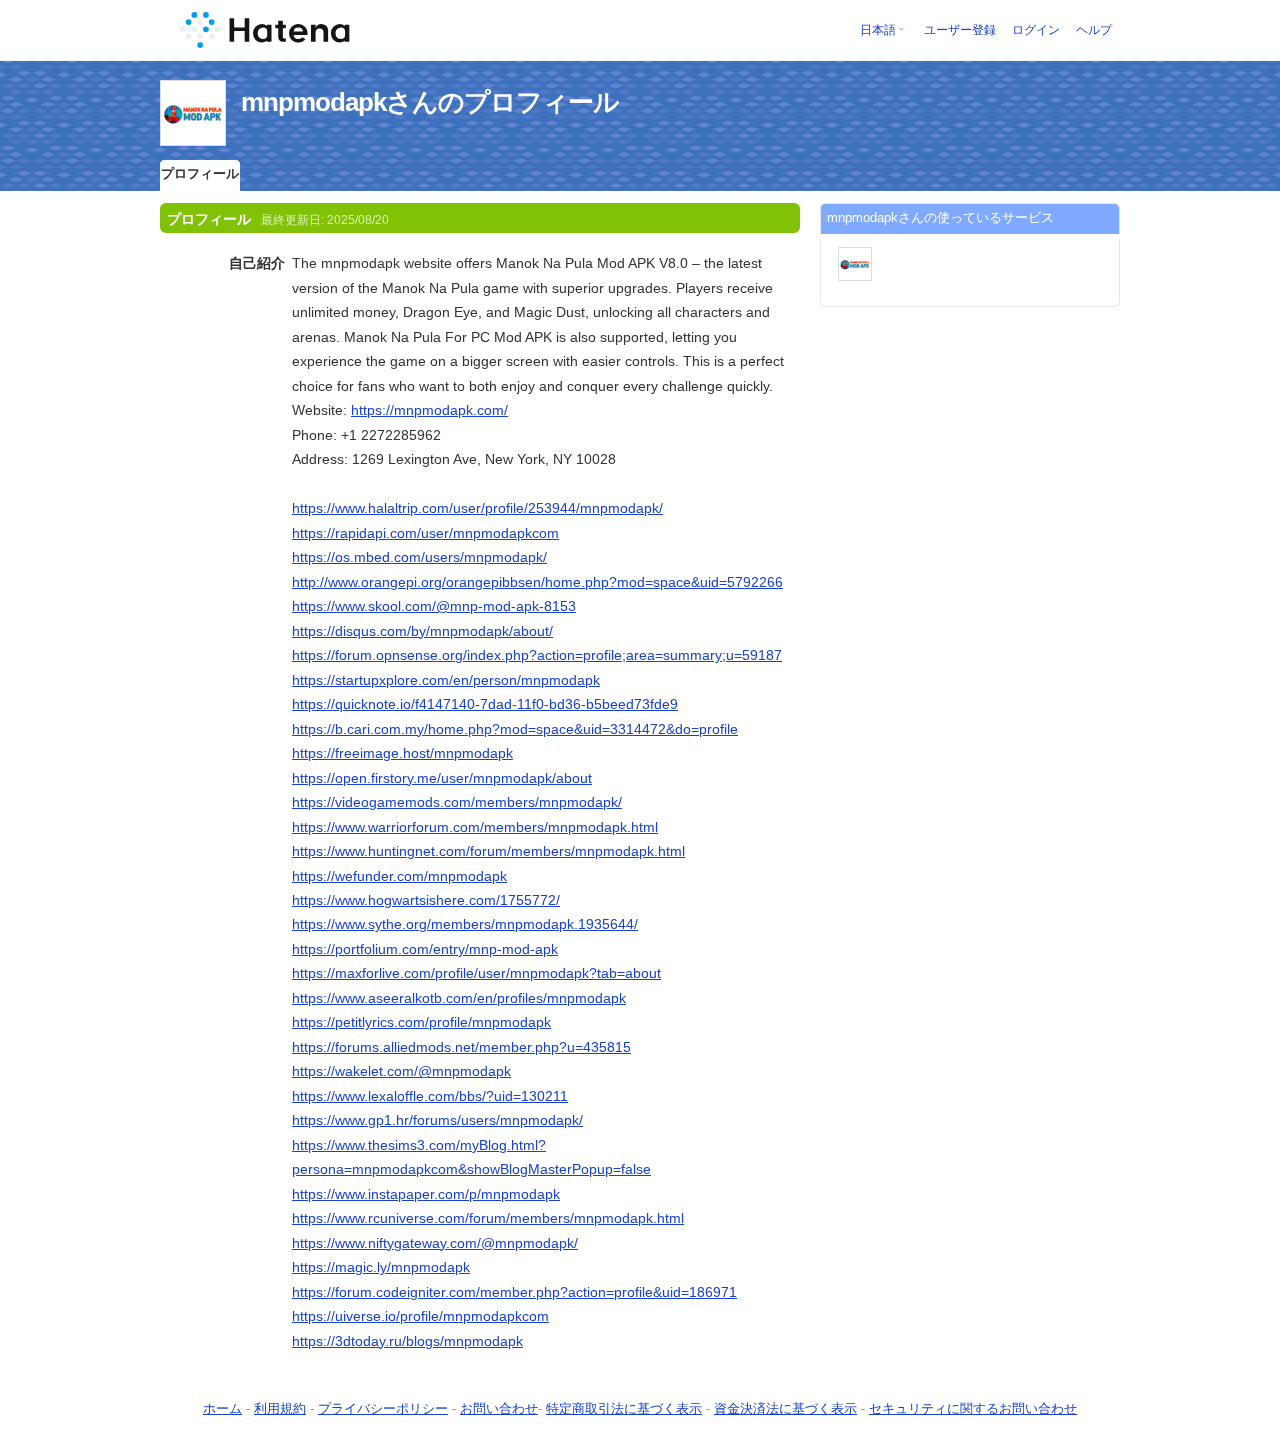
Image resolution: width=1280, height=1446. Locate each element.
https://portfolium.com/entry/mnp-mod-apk (425, 949)
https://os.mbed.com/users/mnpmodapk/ (419, 557)
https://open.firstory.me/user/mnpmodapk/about (442, 778)
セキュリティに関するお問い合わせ (973, 1408)
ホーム (222, 1408)
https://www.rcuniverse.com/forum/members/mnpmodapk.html (488, 1218)
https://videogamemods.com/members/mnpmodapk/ (457, 802)
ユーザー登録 (960, 30)
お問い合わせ (499, 1408)
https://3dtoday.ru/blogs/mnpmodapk (407, 1341)
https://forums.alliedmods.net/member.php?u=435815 (461, 1047)
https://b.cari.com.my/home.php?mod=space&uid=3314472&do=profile (515, 729)
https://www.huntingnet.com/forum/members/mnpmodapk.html (488, 851)
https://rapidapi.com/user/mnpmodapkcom (425, 533)
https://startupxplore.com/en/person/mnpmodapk (446, 680)
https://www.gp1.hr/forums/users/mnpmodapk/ (437, 1120)
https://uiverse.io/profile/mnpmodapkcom (420, 1316)
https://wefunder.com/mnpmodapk (399, 876)
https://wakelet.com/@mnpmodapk (401, 1071)
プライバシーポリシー (383, 1408)
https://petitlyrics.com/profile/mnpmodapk (421, 1022)
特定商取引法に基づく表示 (624, 1408)
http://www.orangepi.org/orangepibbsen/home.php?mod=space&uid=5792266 (537, 582)
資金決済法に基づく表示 (785, 1408)
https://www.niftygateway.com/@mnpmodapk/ (435, 1243)
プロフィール (200, 173)
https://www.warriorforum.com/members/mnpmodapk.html (475, 827)
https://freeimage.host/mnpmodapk (402, 753)
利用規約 (280, 1408)
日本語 (878, 30)
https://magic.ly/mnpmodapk (381, 1267)
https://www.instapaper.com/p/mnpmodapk (426, 1194)
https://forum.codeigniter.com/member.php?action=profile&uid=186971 (514, 1292)
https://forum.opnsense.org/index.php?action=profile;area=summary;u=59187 (537, 655)
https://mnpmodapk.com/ (429, 410)
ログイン (1036, 30)
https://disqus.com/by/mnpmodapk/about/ (422, 631)
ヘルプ (1094, 30)
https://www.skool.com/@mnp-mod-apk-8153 (434, 606)
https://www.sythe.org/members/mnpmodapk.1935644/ (465, 924)
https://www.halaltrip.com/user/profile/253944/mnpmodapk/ (477, 508)
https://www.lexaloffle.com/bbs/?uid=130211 (430, 1096)
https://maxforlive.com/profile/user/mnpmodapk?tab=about (476, 973)
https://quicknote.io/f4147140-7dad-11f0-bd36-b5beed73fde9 (485, 704)
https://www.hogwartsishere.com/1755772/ (426, 900)
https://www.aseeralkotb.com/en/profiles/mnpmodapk (459, 998)
